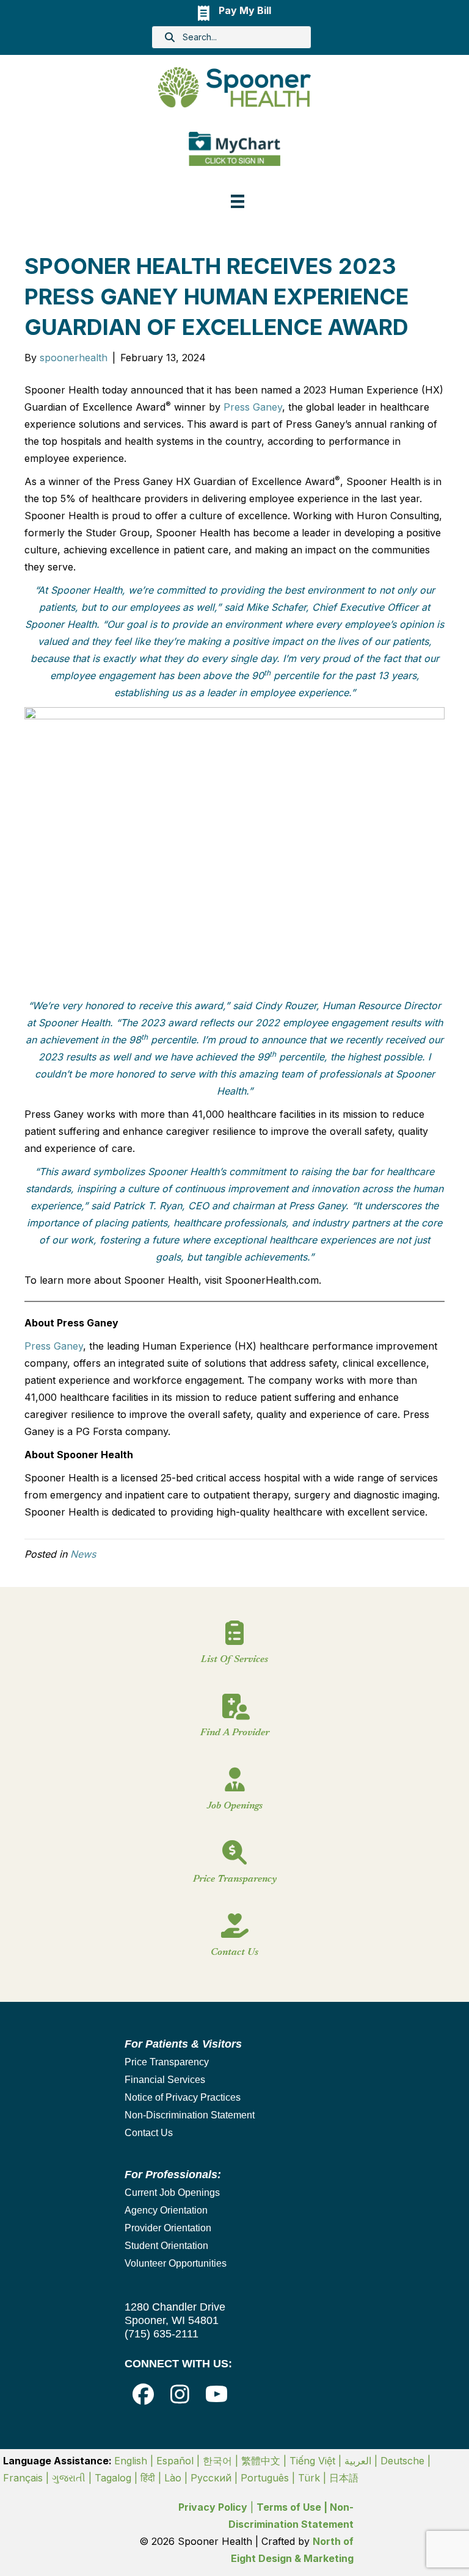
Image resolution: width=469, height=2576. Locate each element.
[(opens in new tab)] (234, 148)
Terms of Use (289, 2507)
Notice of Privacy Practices (183, 2097)
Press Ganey (253, 407)
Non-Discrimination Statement (190, 2115)
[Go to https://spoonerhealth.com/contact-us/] (234, 1941)
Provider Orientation (168, 2228)
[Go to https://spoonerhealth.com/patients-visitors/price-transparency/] (234, 1868)
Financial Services (165, 2080)
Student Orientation (166, 2246)
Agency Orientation (166, 2210)
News (83, 1554)
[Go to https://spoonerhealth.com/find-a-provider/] (234, 1721)
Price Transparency (167, 2062)
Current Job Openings (172, 2193)
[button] (143, 2394)
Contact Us (149, 2133)
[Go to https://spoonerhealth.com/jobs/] (234, 1794)
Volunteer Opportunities (176, 2263)
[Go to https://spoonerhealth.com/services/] (234, 1648)
